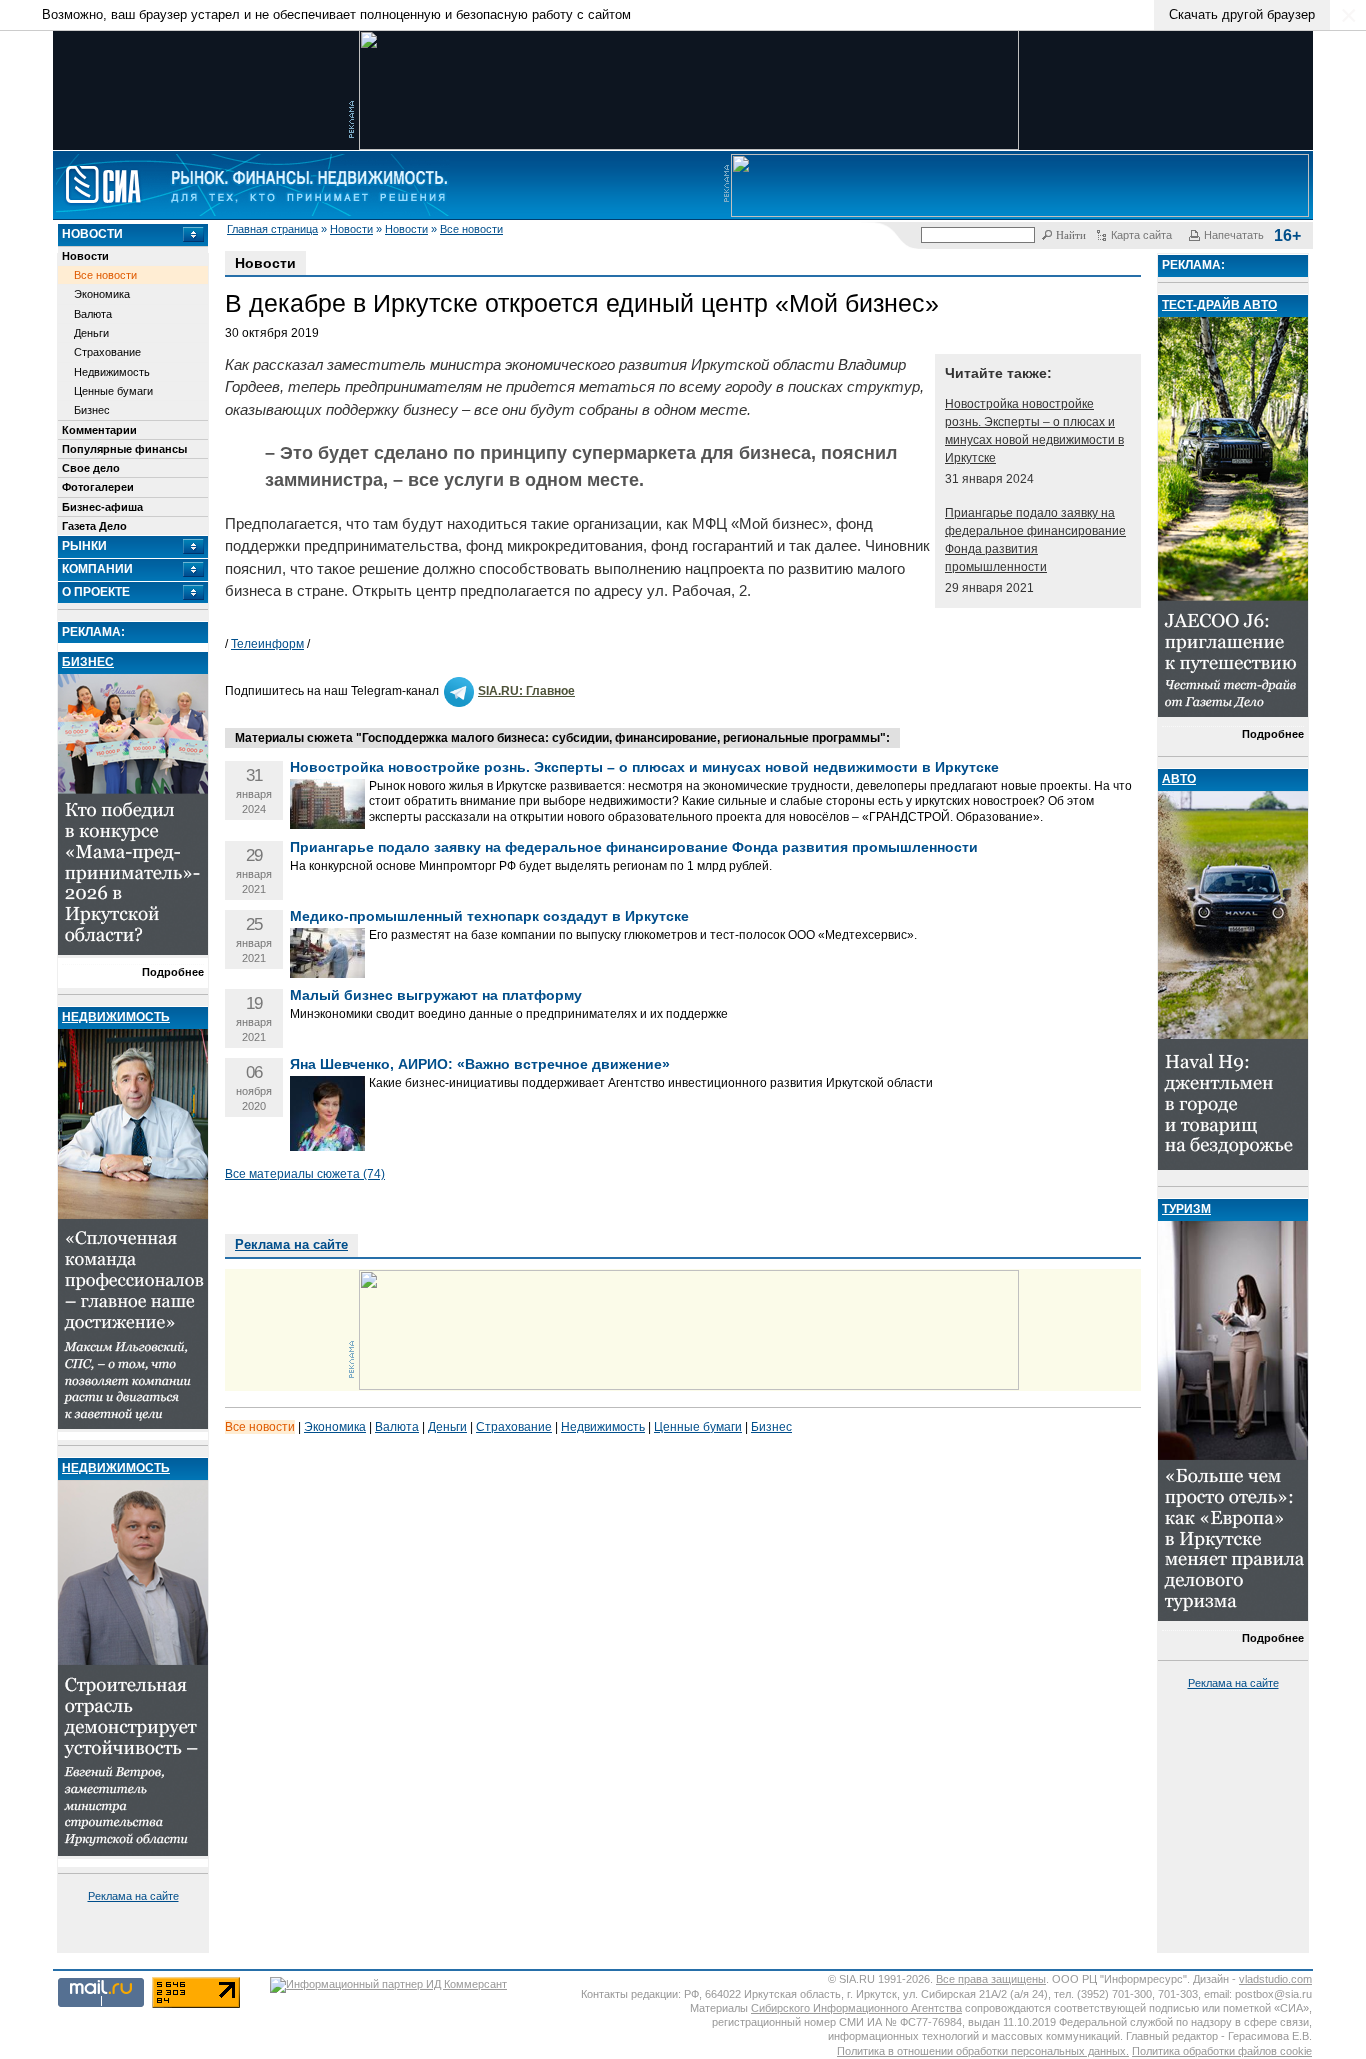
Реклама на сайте (133, 1896)
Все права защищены (991, 1979)
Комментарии (99, 430)
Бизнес (92, 410)
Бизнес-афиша (102, 507)
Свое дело (91, 468)
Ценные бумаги (113, 391)
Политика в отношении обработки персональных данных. (983, 2051)
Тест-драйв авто (1219, 305)
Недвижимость (112, 372)
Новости (351, 229)
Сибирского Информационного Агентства (856, 2008)
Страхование (107, 352)
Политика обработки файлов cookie (1222, 2051)
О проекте (96, 592)
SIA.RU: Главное (526, 691)
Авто (1179, 779)
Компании (97, 569)
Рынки (84, 546)
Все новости (471, 229)
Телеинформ (267, 644)
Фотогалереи (98, 487)
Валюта (93, 314)
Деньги (91, 333)
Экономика (102, 294)
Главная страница (272, 229)
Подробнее (173, 972)
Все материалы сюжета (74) (305, 1174)
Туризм (1186, 1209)
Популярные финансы (124, 449)
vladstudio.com (1275, 1979)
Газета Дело (94, 526)
